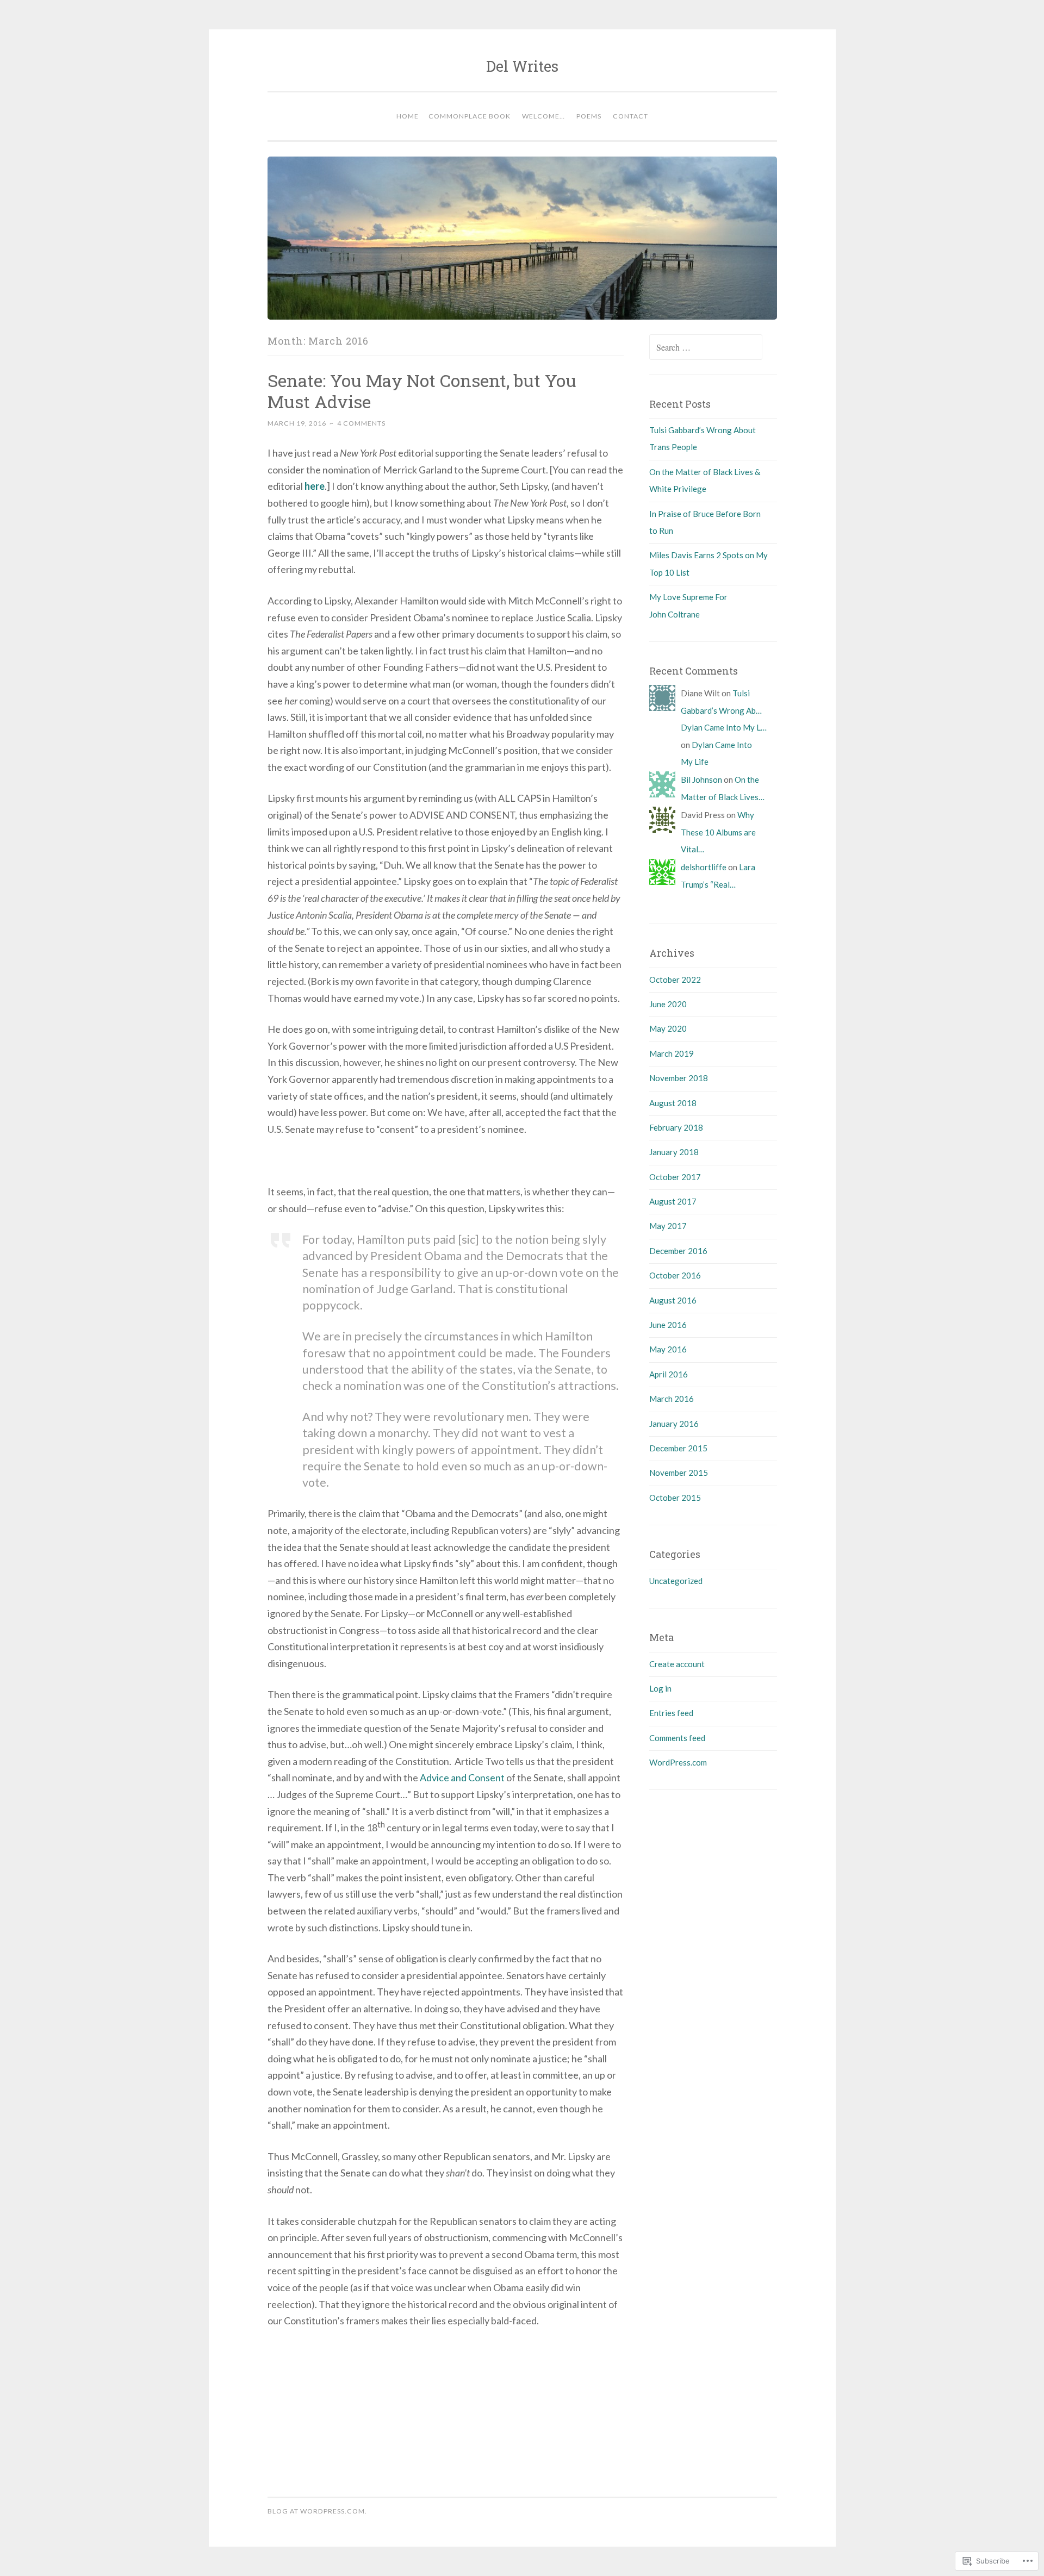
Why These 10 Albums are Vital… (718, 832)
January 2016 (674, 1424)
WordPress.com (678, 1762)
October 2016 (675, 1275)
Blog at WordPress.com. (317, 2511)
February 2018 (676, 1127)
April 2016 (669, 1374)
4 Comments (361, 423)
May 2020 (668, 1028)
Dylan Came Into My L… (724, 727)
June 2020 (668, 1004)
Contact (630, 116)
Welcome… (543, 116)
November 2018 (679, 1078)
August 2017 (673, 1201)
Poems (589, 116)
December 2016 (678, 1251)
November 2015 (679, 1473)
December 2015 (678, 1448)
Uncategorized (676, 1581)
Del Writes (522, 66)
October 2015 (675, 1498)
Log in (660, 1688)
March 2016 (672, 1399)
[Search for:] (706, 347)
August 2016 (673, 1300)
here (315, 486)
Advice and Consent (462, 1777)
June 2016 (668, 1325)
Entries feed (671, 1713)
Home (408, 116)
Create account (677, 1664)
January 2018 (674, 1152)
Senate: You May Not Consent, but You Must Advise (422, 391)
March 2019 (672, 1053)
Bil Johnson (701, 779)
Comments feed (677, 1738)
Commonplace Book (470, 116)
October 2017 (675, 1177)
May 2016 (668, 1349)
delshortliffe (704, 867)
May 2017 (668, 1226)
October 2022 (675, 980)
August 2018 (673, 1103)
